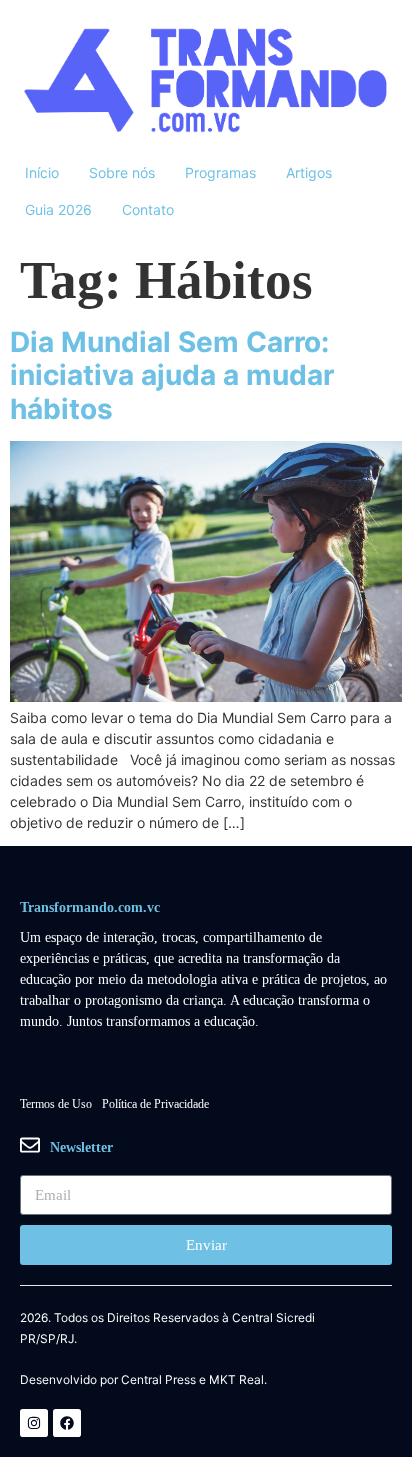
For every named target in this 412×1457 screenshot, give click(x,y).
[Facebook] (67, 1423)
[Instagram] (34, 1423)
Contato (148, 209)
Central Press (158, 1380)
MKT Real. (238, 1380)
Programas (220, 172)
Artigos (309, 172)
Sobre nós (122, 172)
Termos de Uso (56, 1104)
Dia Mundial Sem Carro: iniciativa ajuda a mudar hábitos (172, 375)
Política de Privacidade (155, 1104)
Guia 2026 (58, 209)
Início (42, 172)
